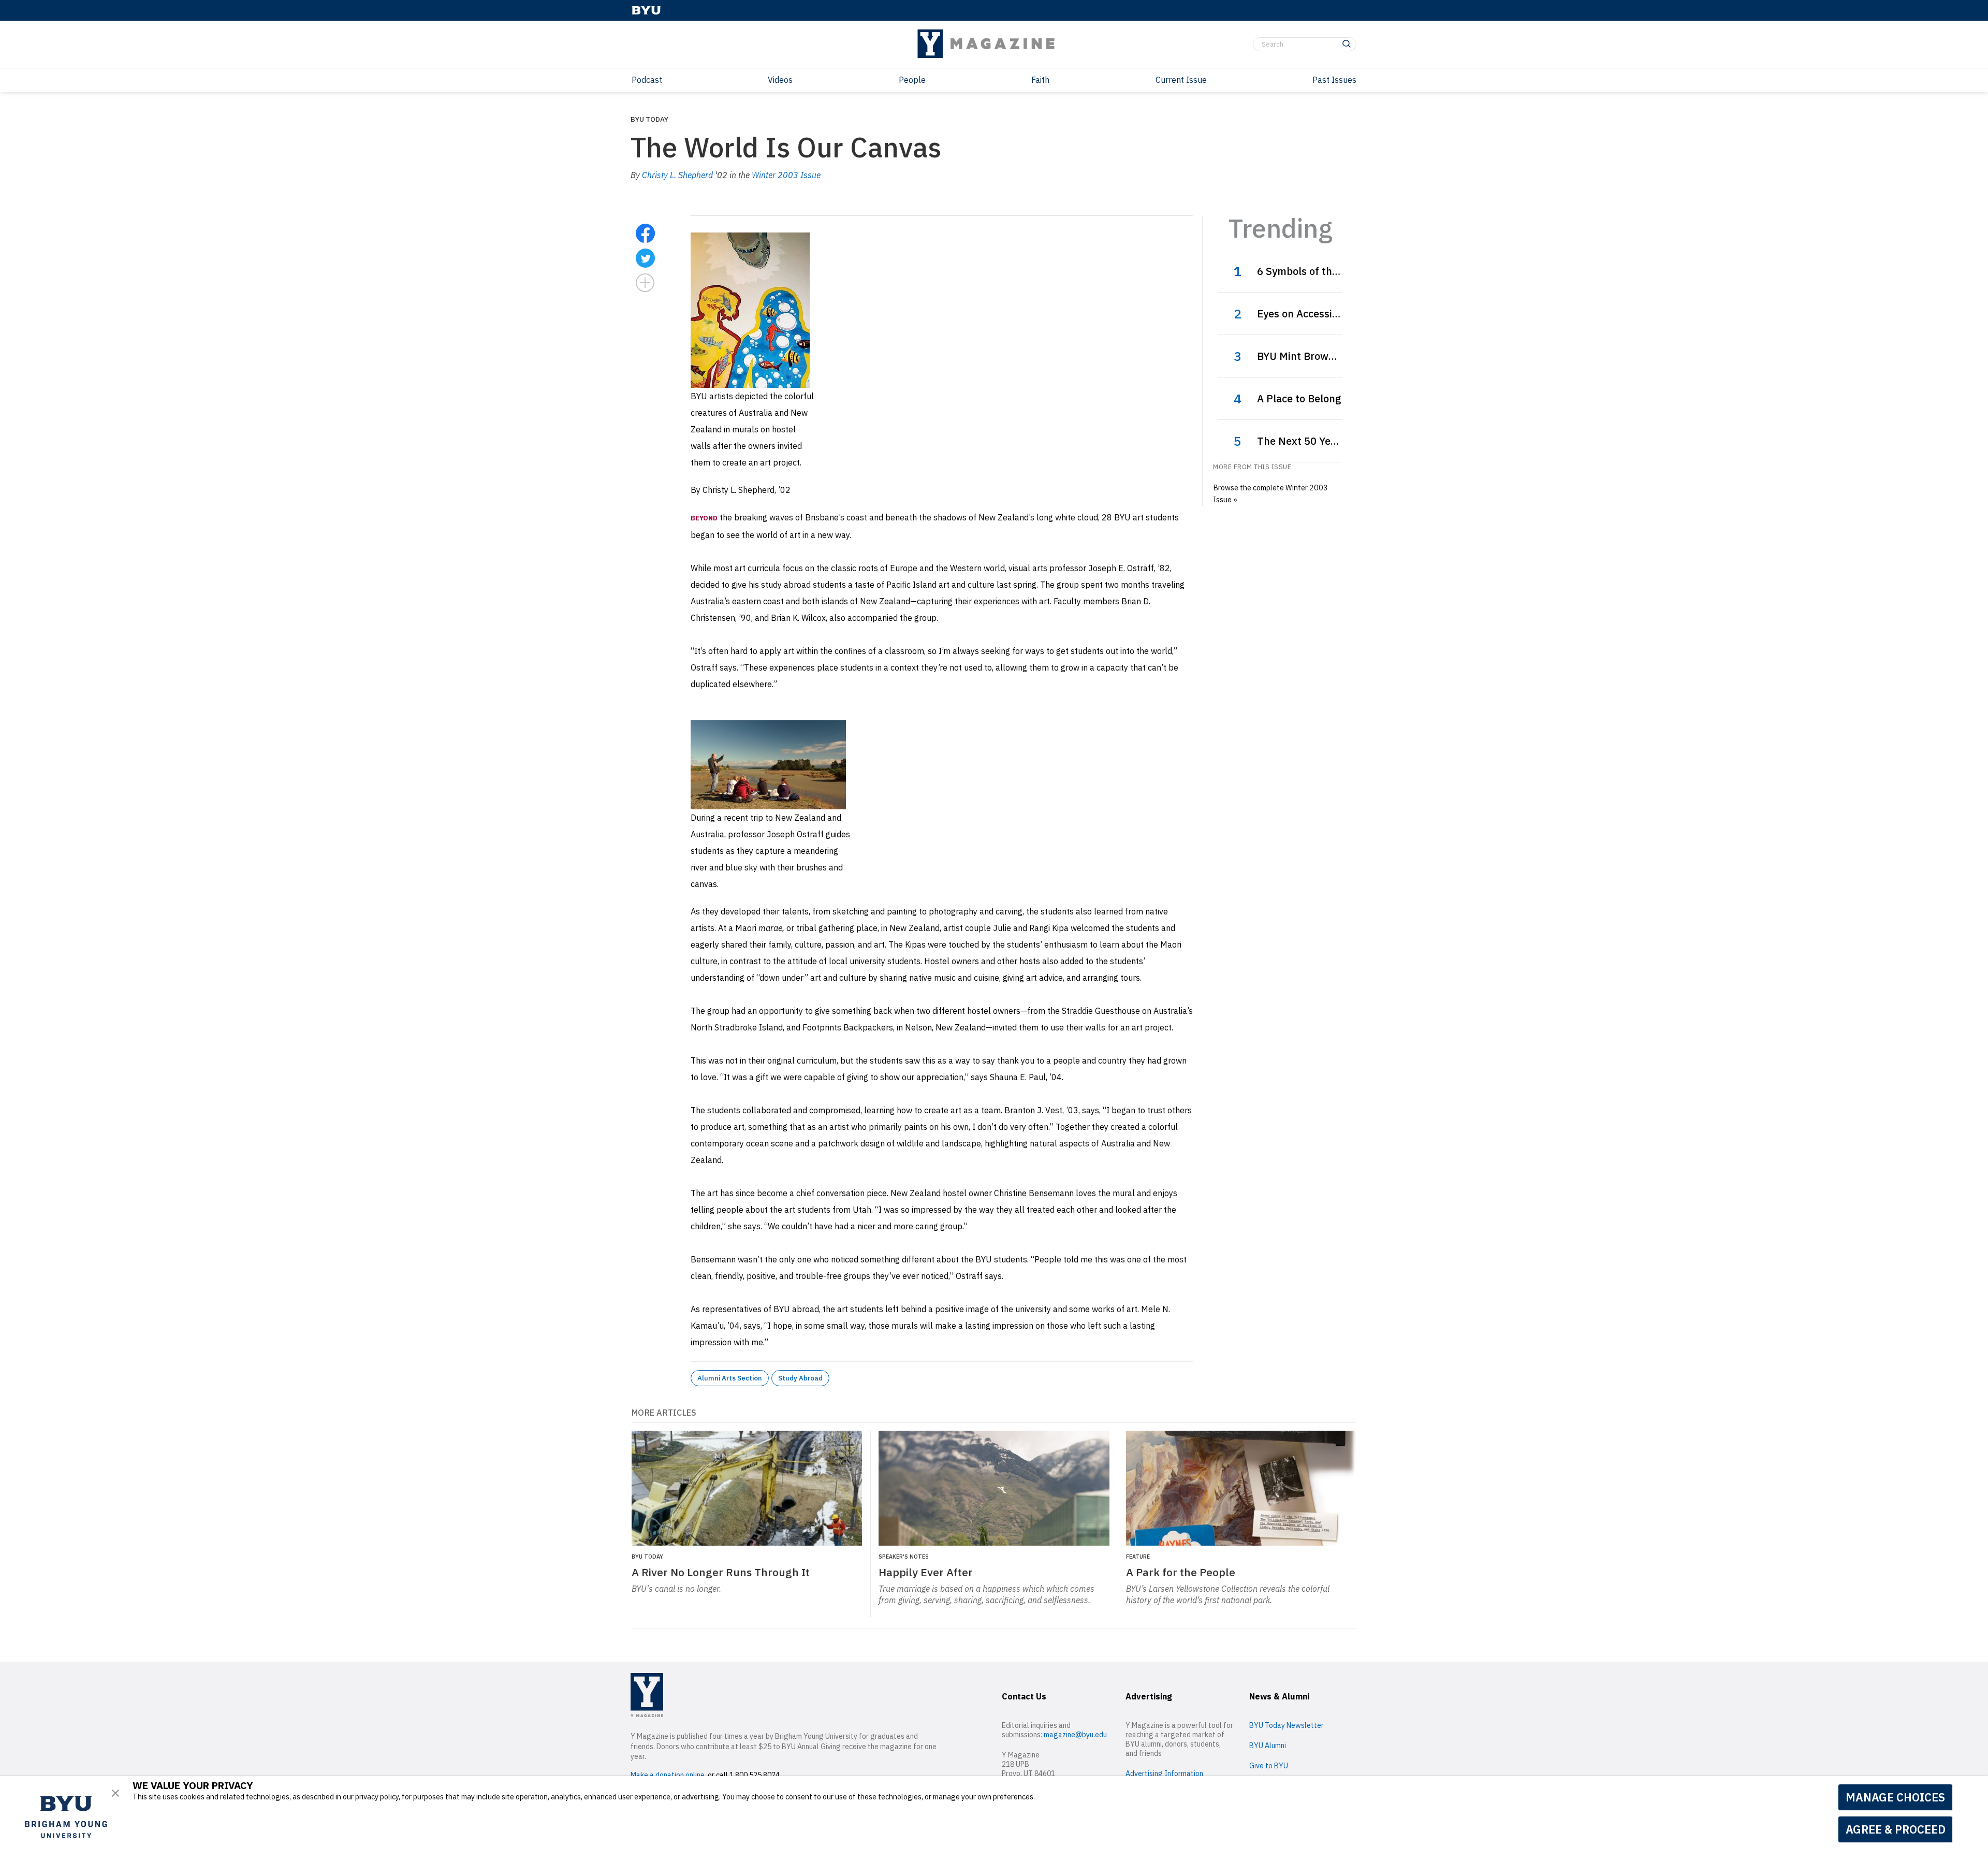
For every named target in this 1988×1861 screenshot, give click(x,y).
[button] (115, 1793)
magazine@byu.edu (1075, 1735)
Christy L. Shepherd (677, 175)
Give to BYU (1269, 1766)
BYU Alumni (1268, 1746)
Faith (1040, 80)
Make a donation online (668, 1775)
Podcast (647, 80)
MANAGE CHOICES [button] (1895, 1797)
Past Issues (1334, 80)
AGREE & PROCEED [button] (1896, 1829)
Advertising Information (1164, 1773)
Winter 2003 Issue (786, 175)
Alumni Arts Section (730, 1378)
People (912, 80)
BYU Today (649, 119)
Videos (780, 80)
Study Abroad (800, 1378)
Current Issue (1181, 80)
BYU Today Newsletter (1287, 1725)
